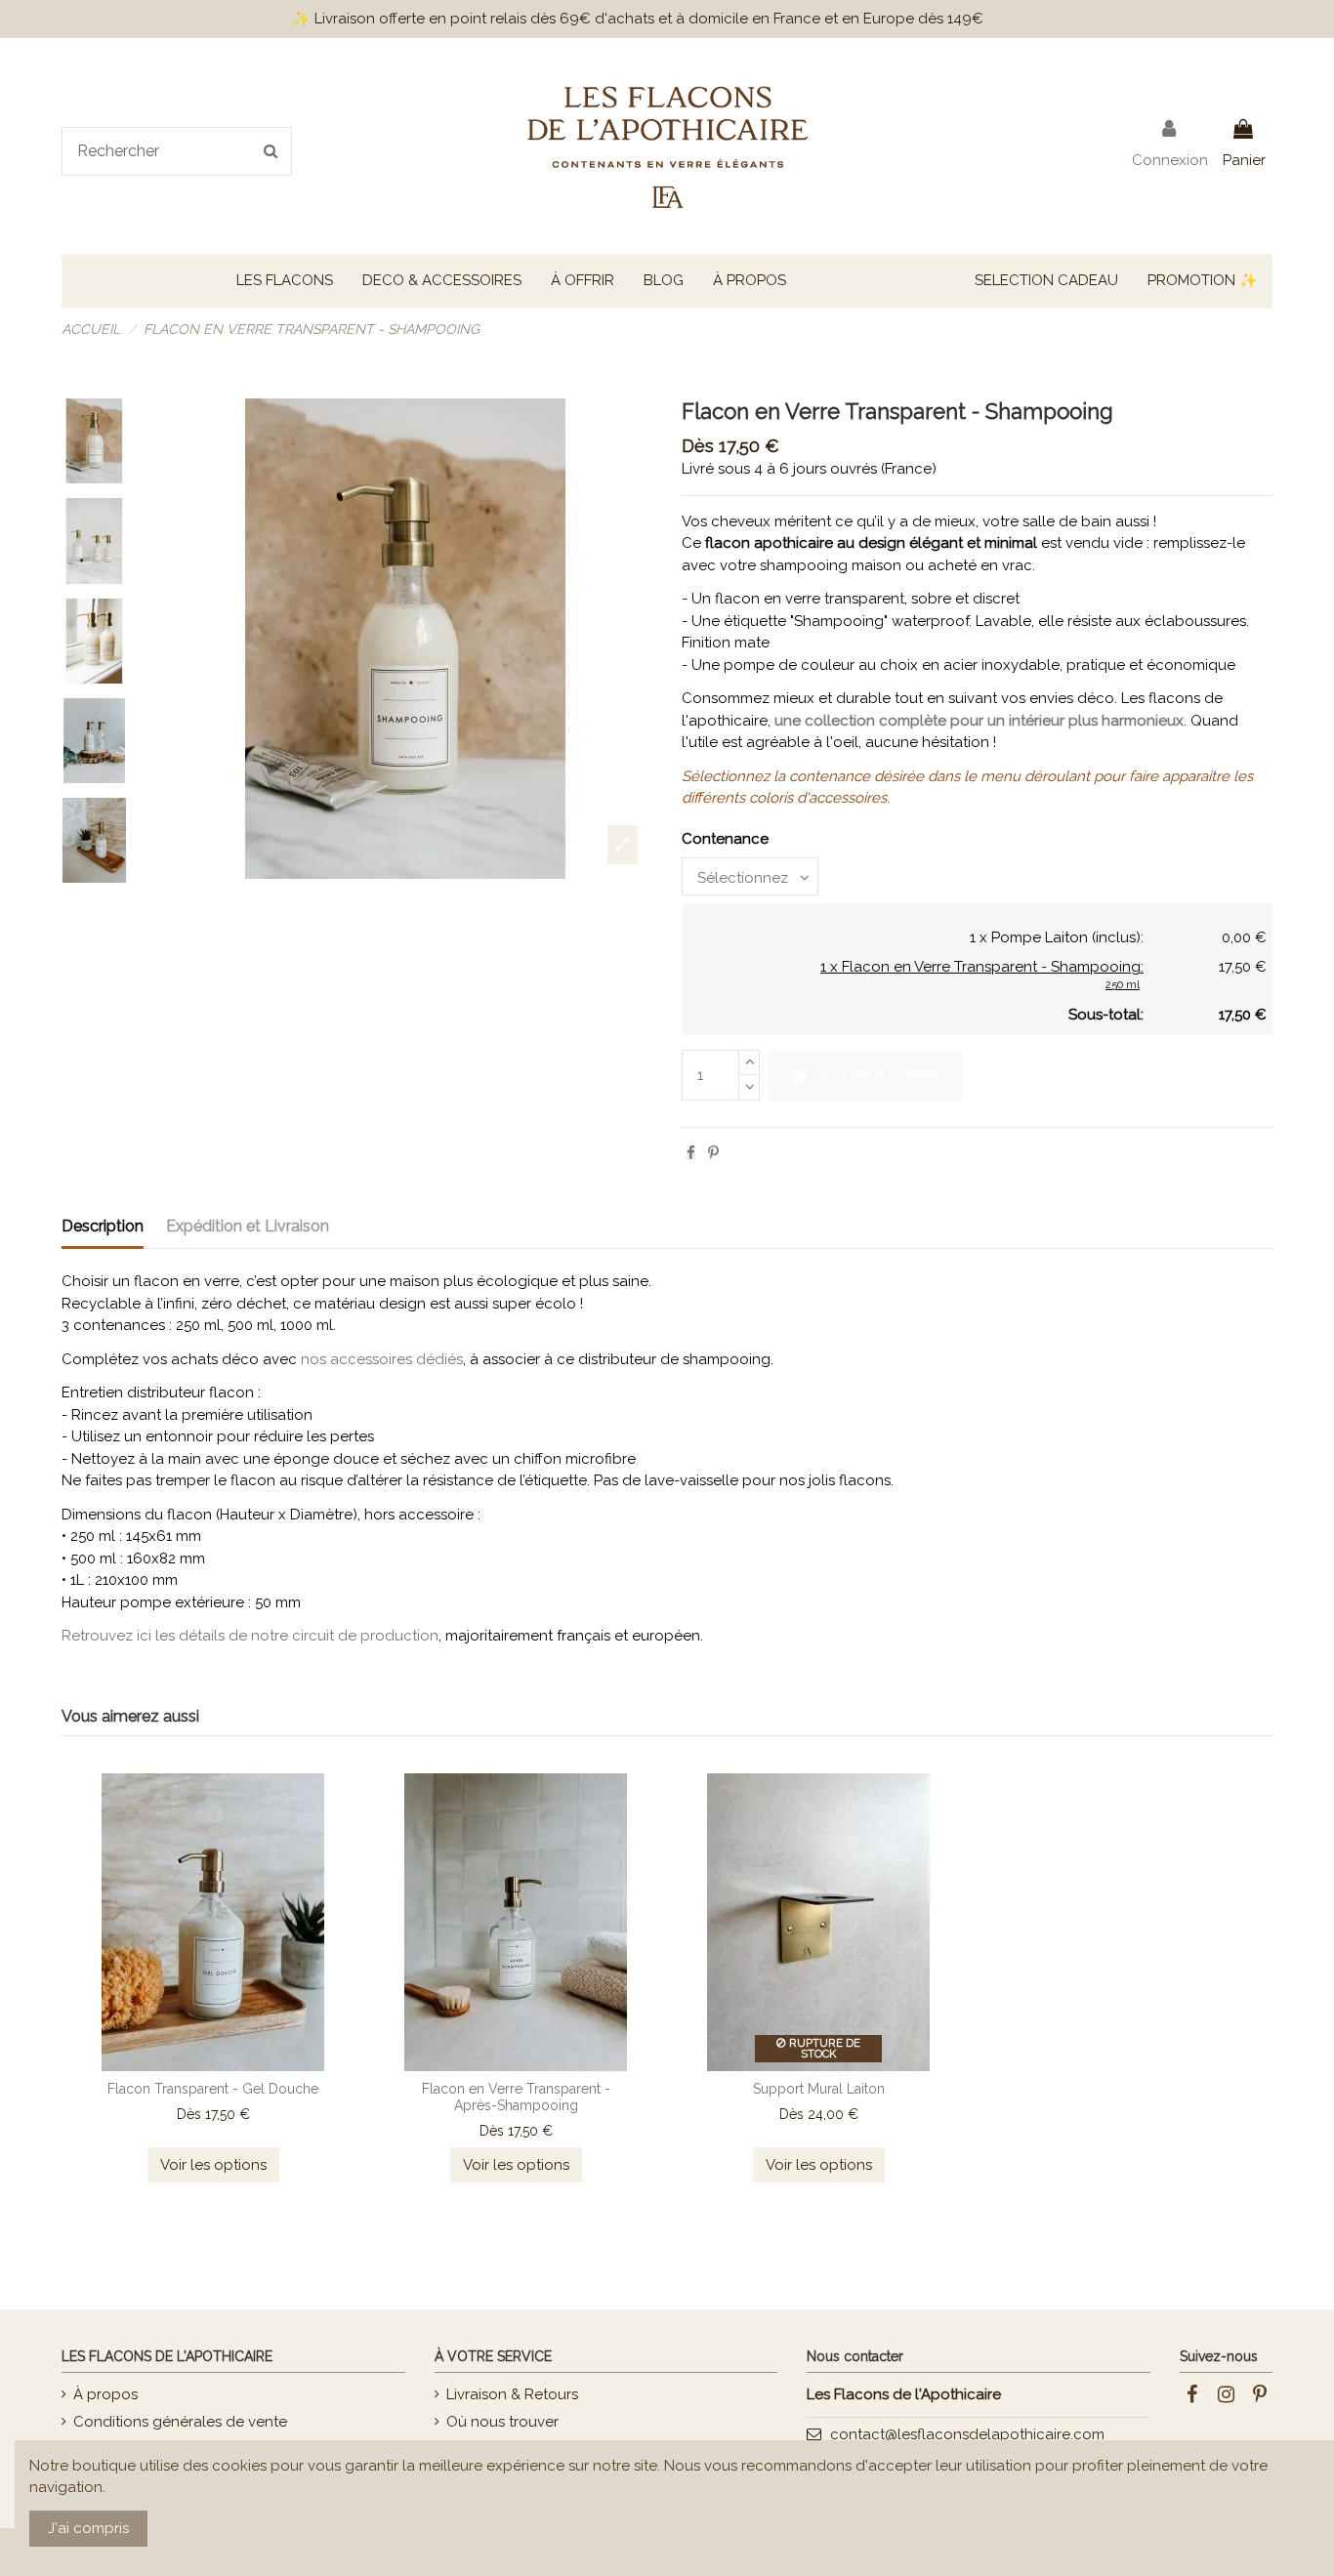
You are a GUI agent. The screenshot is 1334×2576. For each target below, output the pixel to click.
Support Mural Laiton (819, 2089)
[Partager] (691, 1153)
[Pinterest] (713, 1153)
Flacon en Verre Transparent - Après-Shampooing (516, 2097)
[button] (285, 281)
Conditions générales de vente (180, 2422)
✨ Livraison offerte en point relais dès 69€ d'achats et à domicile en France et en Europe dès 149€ (638, 19)
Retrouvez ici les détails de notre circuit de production (250, 1636)
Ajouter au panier (880, 1075)
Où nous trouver (502, 2422)
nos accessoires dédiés (382, 1359)
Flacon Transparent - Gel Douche (213, 2089)
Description (103, 1226)
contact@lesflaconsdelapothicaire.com (967, 2434)
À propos (105, 2394)
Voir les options (213, 2165)
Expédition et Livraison (248, 1226)
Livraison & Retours (512, 2394)
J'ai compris (88, 2528)
